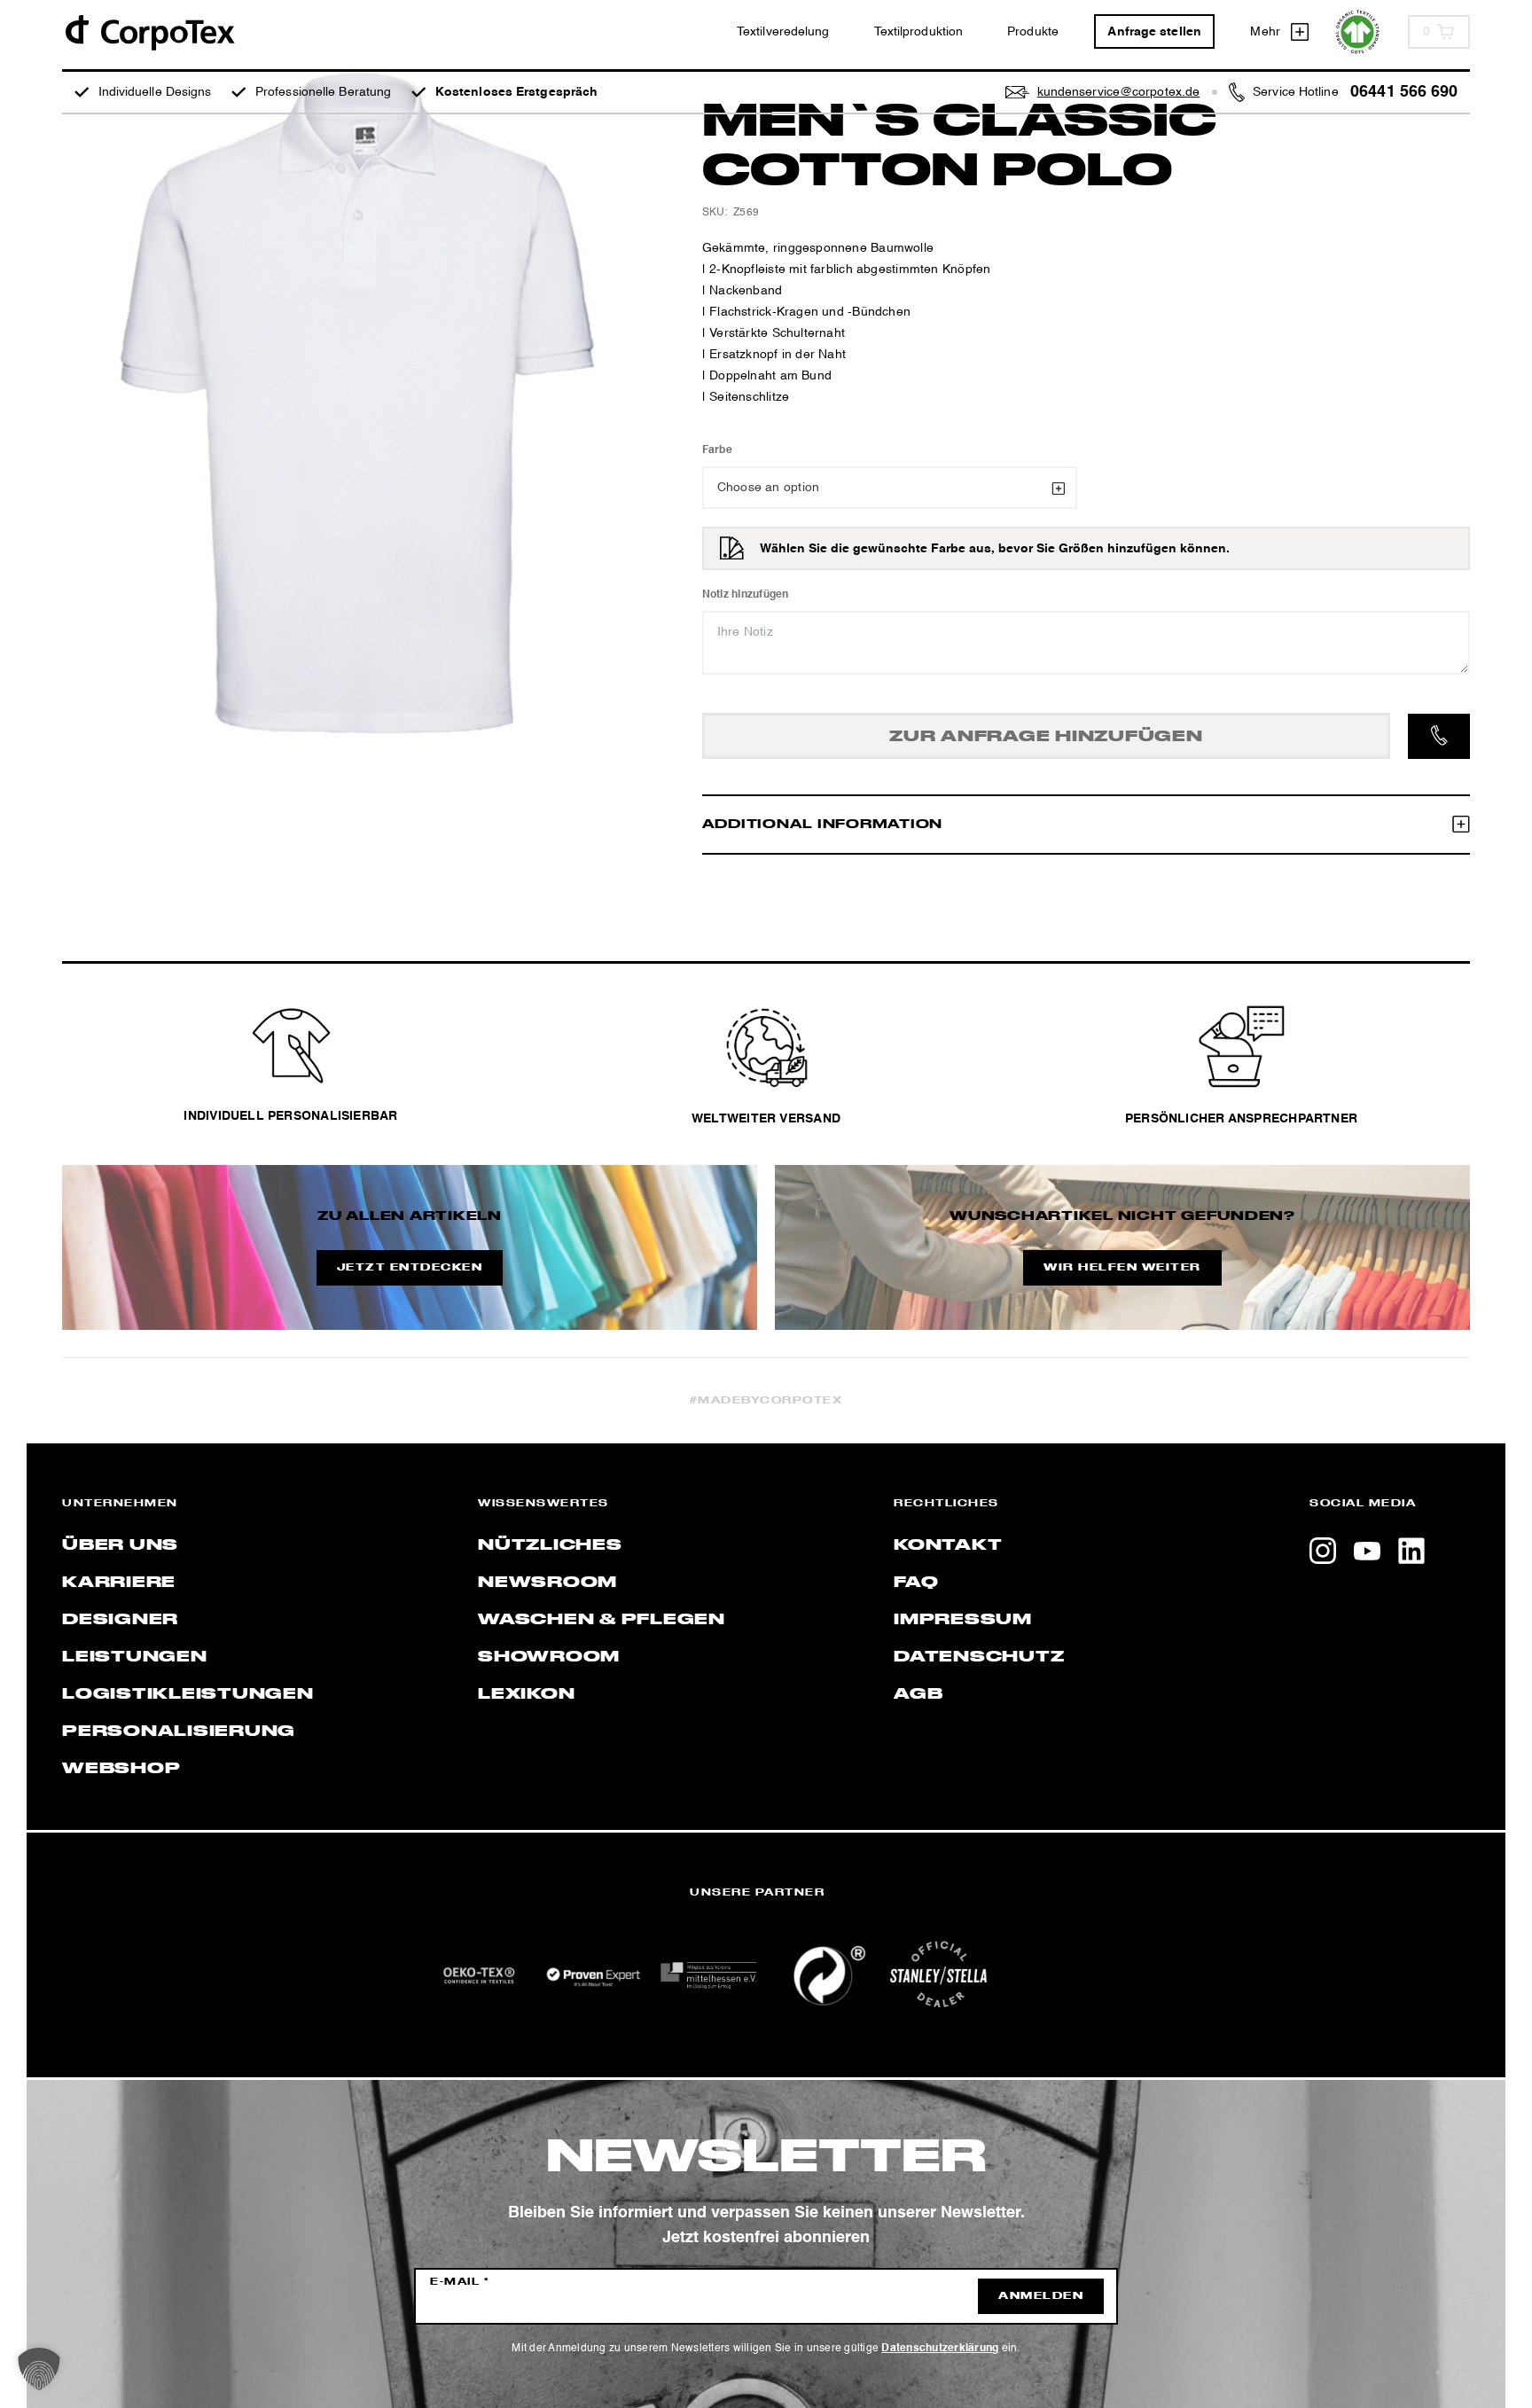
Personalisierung (179, 1732)
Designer (120, 1620)
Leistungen (135, 1657)
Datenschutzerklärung (940, 2349)
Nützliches (550, 1545)
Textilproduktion (919, 32)
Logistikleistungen (188, 1694)
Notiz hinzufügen (746, 595)
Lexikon (526, 1694)
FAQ (916, 1583)
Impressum (963, 1620)
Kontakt (948, 1545)
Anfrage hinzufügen (1046, 737)
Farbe (717, 450)
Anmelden (1041, 2296)
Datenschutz (979, 1657)
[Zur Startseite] (149, 31)
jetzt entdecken (410, 1268)
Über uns (120, 1545)
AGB (918, 1694)
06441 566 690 (1404, 92)
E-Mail (460, 2282)
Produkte (1033, 32)
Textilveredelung (783, 32)
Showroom (549, 1657)
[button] (39, 2369)
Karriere (119, 1583)
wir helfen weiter (1122, 1268)
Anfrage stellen (1154, 32)
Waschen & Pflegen (602, 1620)
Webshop (121, 1769)
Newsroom (547, 1583)
